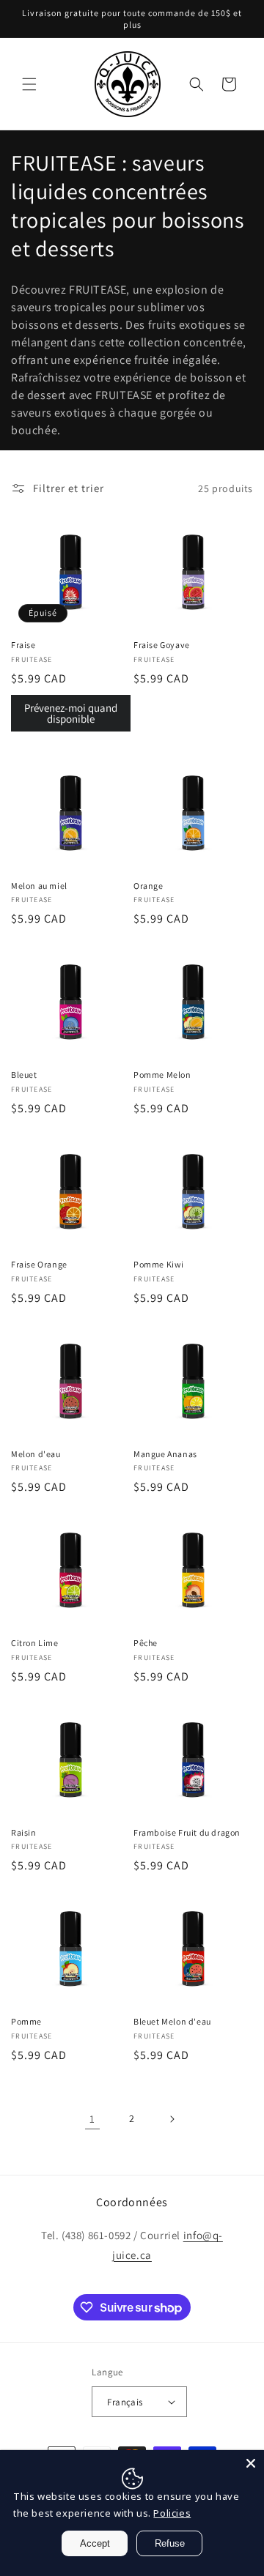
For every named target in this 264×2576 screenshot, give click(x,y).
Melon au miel (39, 886)
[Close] (251, 2463)
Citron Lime (35, 1643)
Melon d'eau (36, 1454)
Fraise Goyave (162, 645)
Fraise (23, 645)
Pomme (26, 2021)
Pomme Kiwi (159, 1264)
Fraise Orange (39, 1264)
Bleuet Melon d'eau (172, 2021)
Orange (148, 886)
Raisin (24, 1832)
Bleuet (24, 1075)
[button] (29, 84)
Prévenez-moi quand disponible (71, 713)
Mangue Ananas (165, 1454)
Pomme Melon (162, 1075)
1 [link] (92, 2119)
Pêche (146, 1643)
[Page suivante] (172, 2119)
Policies (172, 2513)
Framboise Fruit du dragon (187, 1832)
